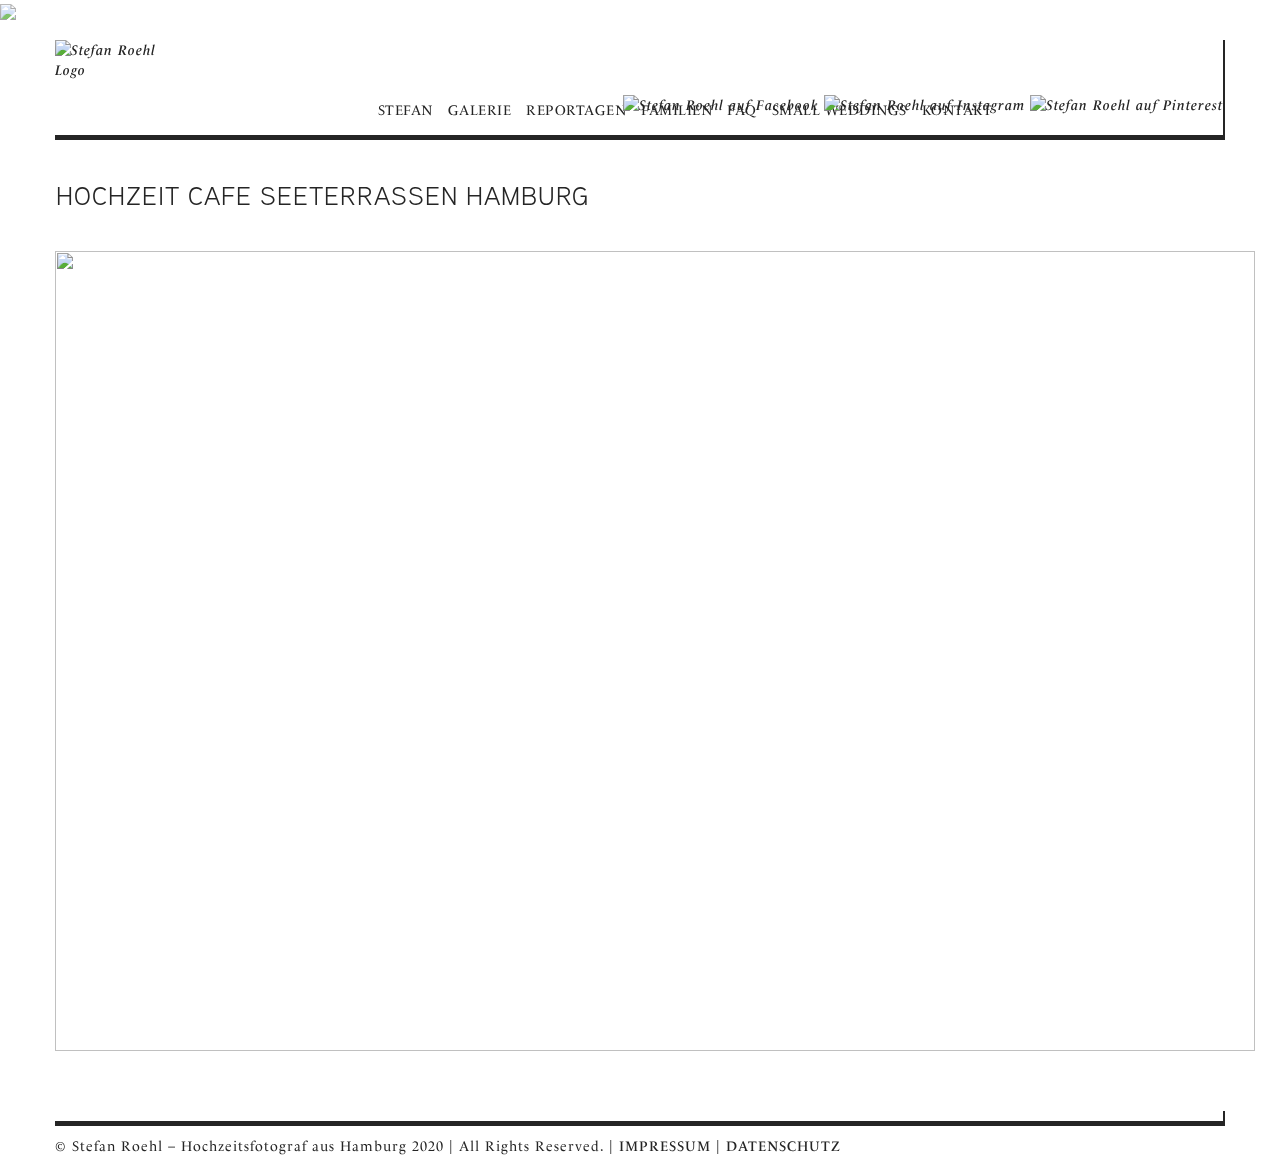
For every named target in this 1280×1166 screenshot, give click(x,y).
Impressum (665, 1146)
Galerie (480, 110)
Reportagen (576, 110)
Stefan (405, 110)
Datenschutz (783, 1146)
